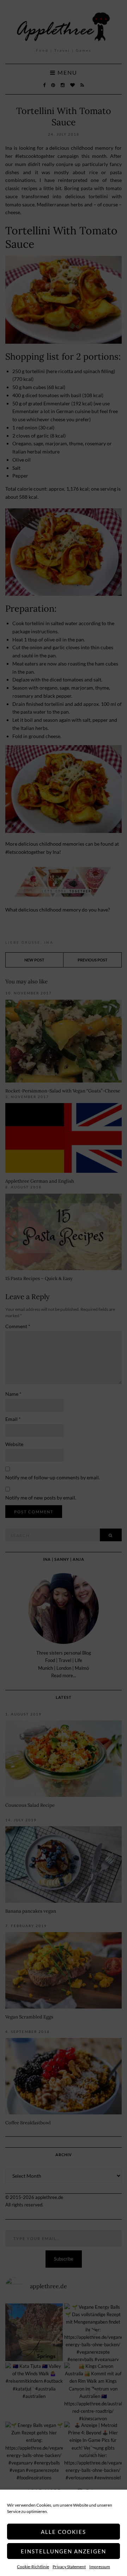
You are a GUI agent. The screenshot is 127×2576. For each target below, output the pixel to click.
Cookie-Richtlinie (33, 2567)
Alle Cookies (64, 2532)
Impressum (100, 2567)
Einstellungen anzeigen (64, 2551)
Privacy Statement (69, 2567)
